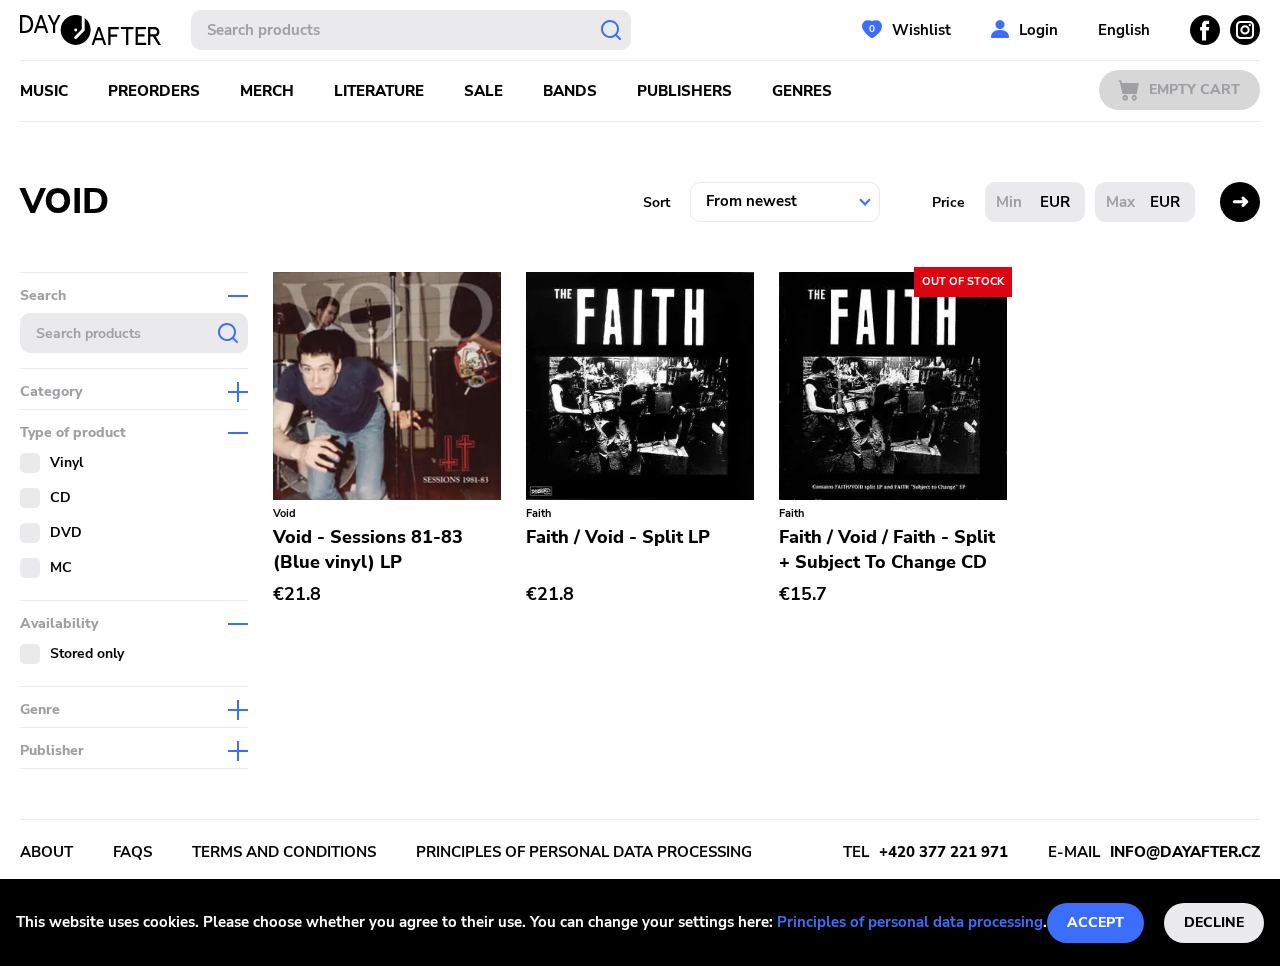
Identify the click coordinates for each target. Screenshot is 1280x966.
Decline (1214, 922)
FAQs (132, 852)
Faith (538, 513)
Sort (656, 202)
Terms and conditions (284, 852)
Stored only (87, 653)
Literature (379, 91)
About (46, 852)
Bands (570, 91)
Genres (802, 91)
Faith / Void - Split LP (618, 537)
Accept (1095, 922)
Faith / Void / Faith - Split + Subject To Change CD (887, 549)
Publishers (684, 91)
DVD (66, 532)
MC (61, 567)
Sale (483, 91)
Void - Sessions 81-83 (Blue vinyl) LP (368, 549)
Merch (267, 91)
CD (60, 497)
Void (284, 513)
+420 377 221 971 (943, 852)
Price (948, 202)
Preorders (154, 91)
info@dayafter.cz (1185, 852)
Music (44, 91)
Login (1038, 30)
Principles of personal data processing (910, 922)
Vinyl (66, 462)
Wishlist (921, 30)
